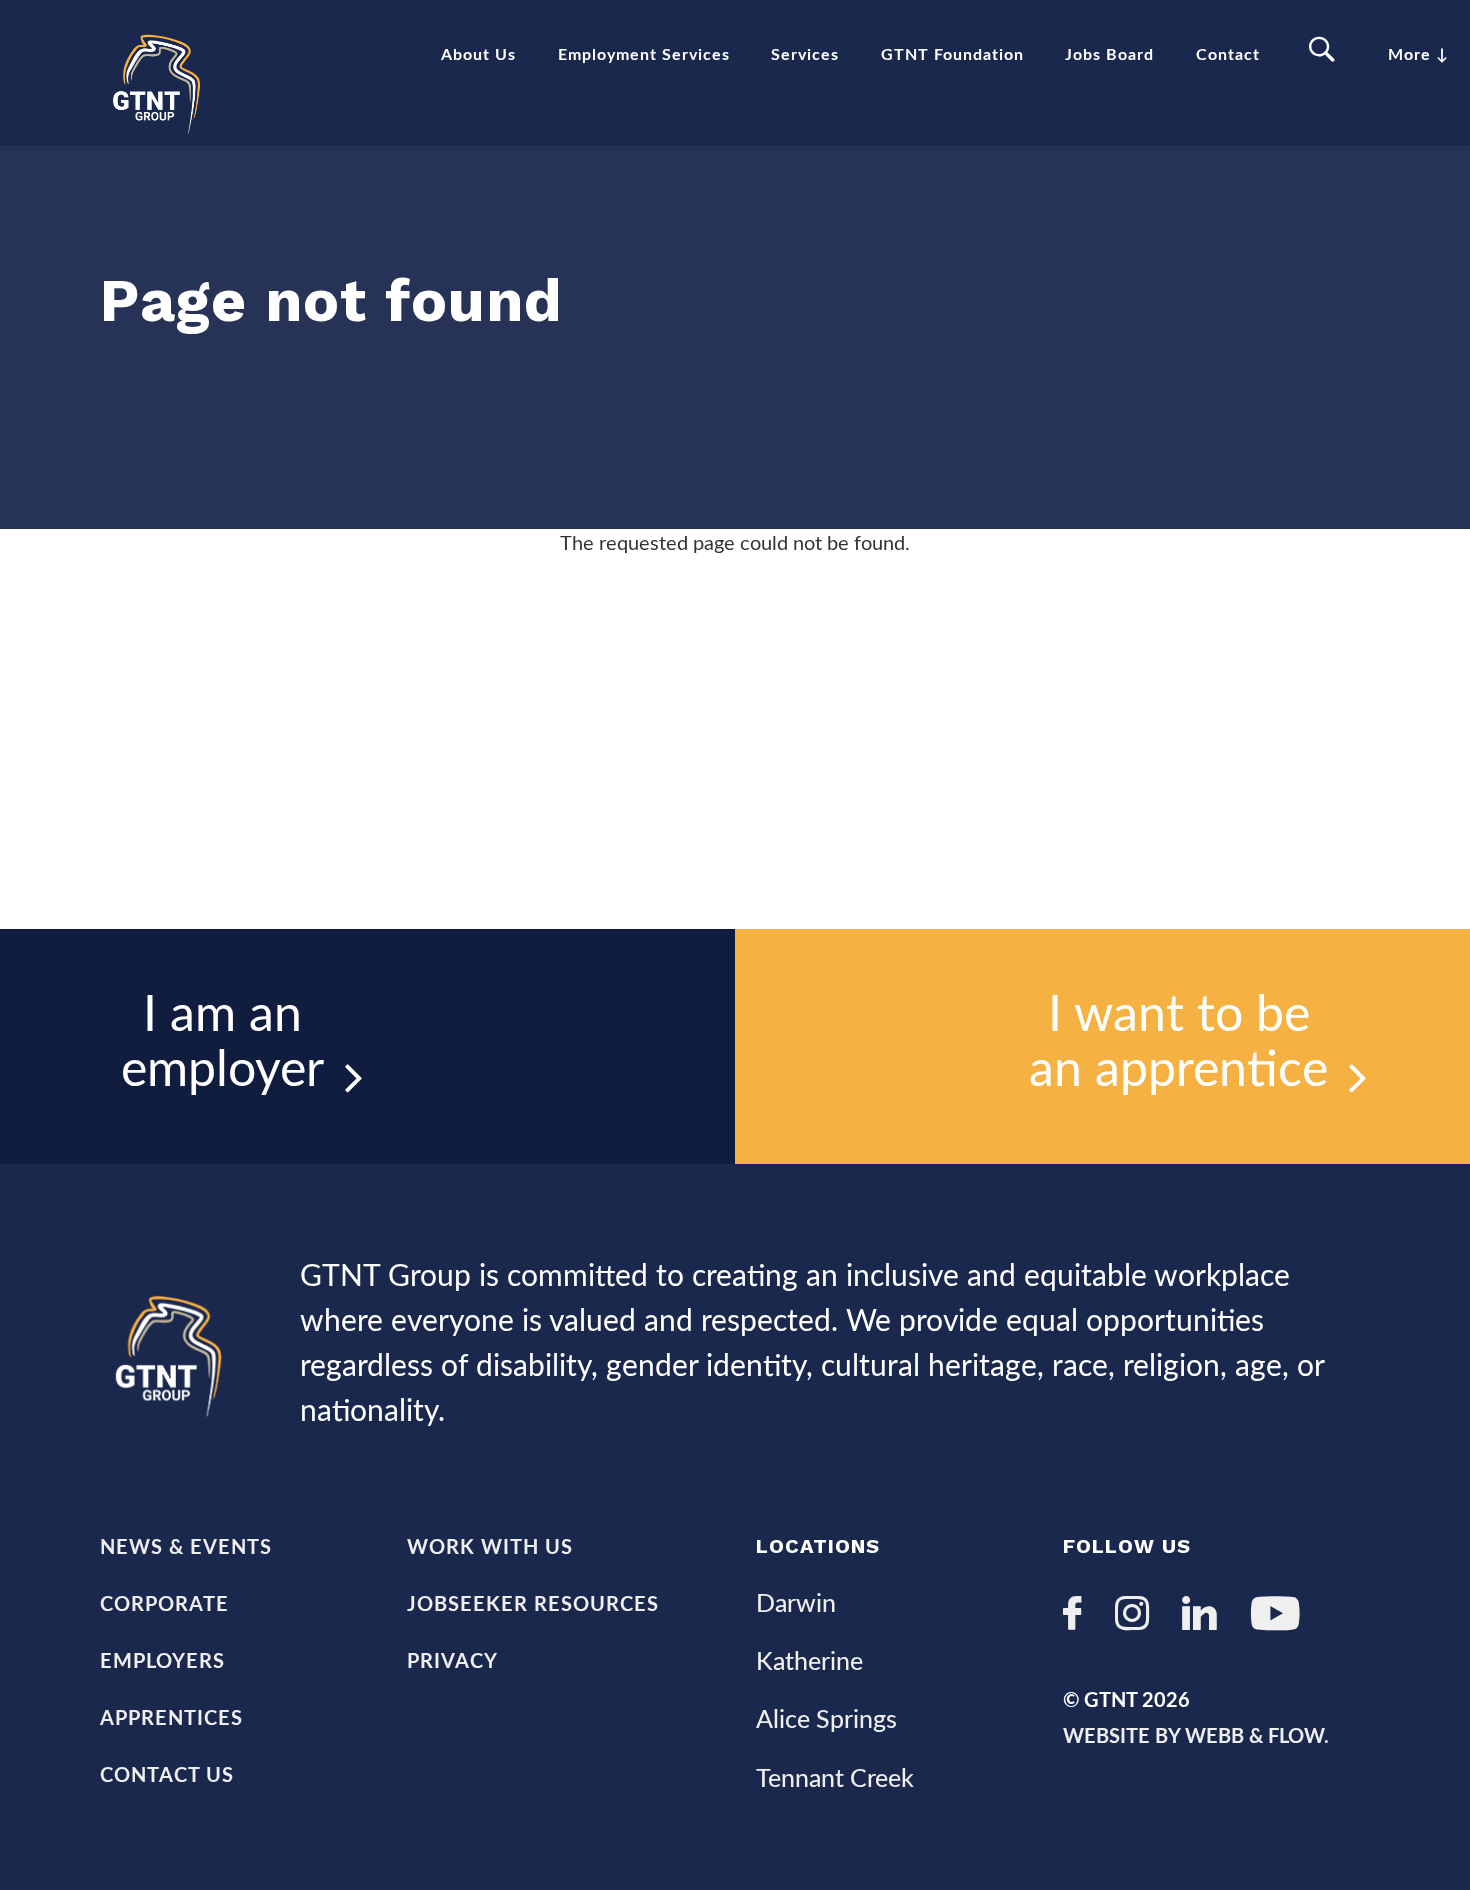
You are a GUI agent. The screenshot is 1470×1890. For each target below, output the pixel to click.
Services (805, 55)
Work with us (490, 1548)
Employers (162, 1662)
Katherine (809, 1662)
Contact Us (167, 1776)
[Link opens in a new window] (1080, 1616)
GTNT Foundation (952, 55)
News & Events (186, 1548)
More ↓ (1418, 55)
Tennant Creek (835, 1779)
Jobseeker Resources (533, 1605)
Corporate (164, 1605)
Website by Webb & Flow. (1196, 1737)
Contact (1228, 55)
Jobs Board (1109, 55)
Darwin (796, 1604)
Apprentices (171, 1719)
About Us (478, 55)
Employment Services (644, 55)
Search (1324, 50)
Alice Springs (826, 1720)
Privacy (452, 1662)
